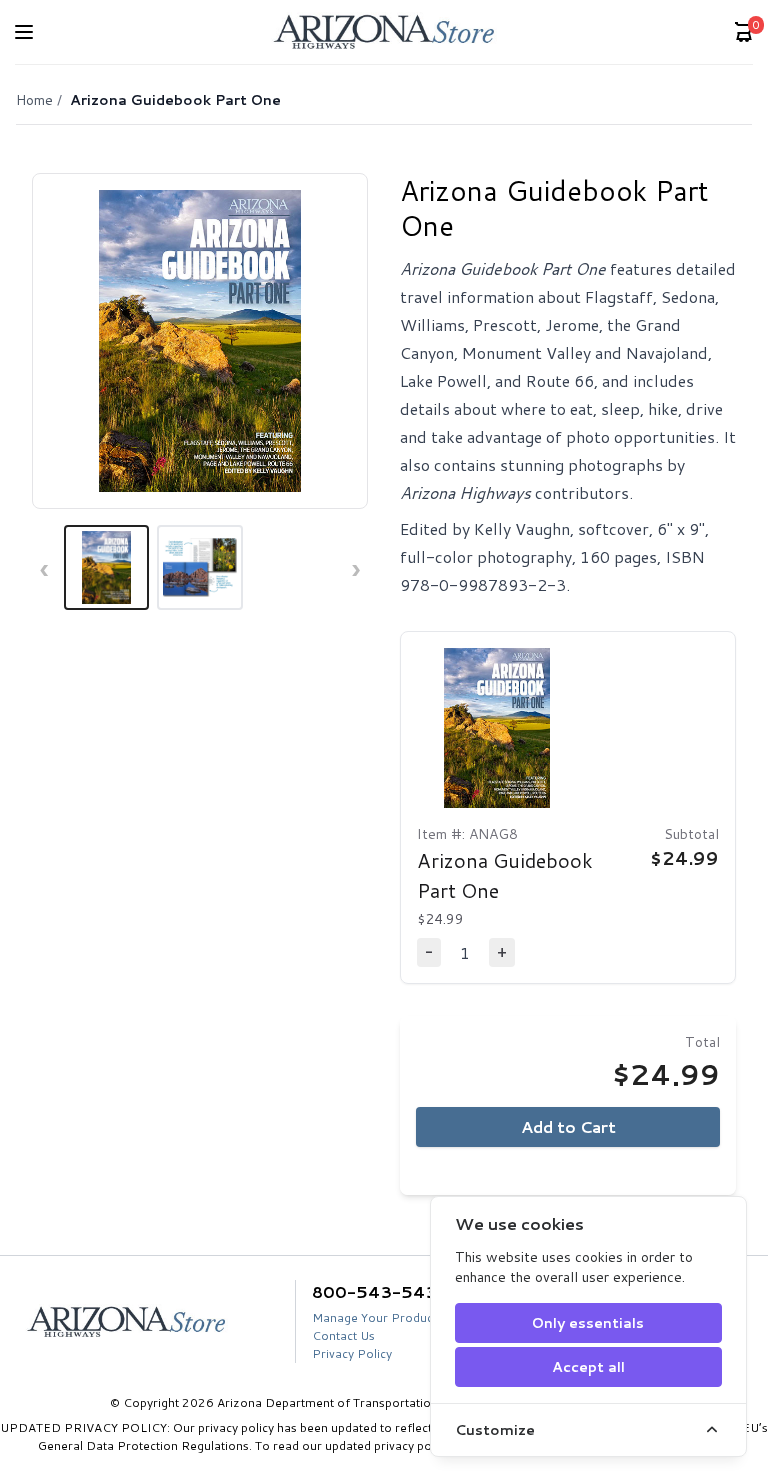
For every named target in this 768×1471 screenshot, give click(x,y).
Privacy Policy (352, 1353)
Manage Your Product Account (399, 1317)
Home (34, 100)
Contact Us (343, 1335)
